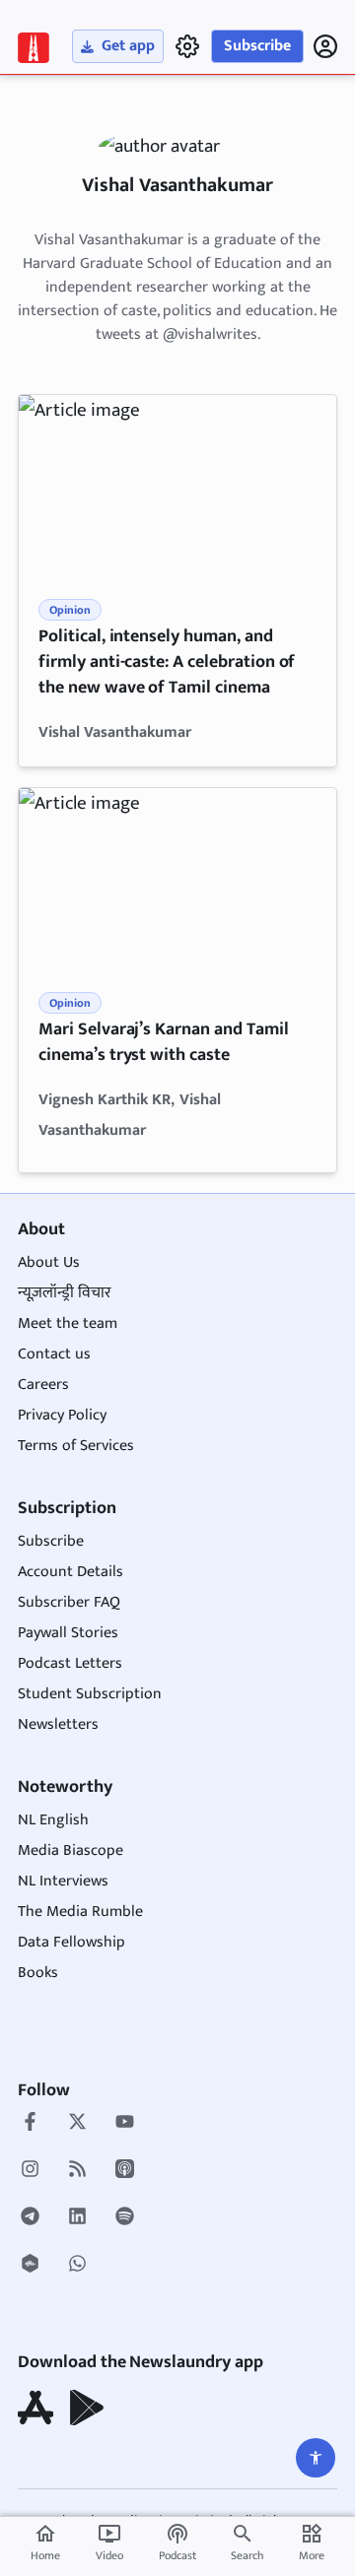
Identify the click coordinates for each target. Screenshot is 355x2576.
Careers (43, 1385)
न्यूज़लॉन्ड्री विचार (65, 1293)
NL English (53, 1820)
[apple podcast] (125, 2171)
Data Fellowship (71, 1942)
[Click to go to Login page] (325, 46)
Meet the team (68, 1323)
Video (109, 2543)
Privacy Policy (62, 1415)
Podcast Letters (70, 1663)
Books (38, 1973)
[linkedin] (77, 2218)
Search (247, 2555)
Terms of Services (76, 1446)
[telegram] (30, 2218)
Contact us (54, 1354)
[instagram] (30, 2171)
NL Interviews (63, 1881)
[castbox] (30, 2266)
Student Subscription (90, 1694)
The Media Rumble (80, 1912)
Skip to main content (108, 136)
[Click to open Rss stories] (77, 2171)
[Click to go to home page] (34, 48)
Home (45, 2543)
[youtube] (125, 2124)
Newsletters (58, 1724)
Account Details (71, 1572)
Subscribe (257, 46)
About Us (49, 1262)
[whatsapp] (77, 2266)
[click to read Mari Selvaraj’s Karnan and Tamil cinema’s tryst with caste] (177, 877)
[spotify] (125, 2218)
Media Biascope (71, 1850)
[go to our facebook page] (30, 2124)
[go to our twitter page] (77, 2124)
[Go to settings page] (316, 2458)
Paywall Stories (68, 1633)
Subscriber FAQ (69, 1602)
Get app (128, 46)
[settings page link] (187, 46)
